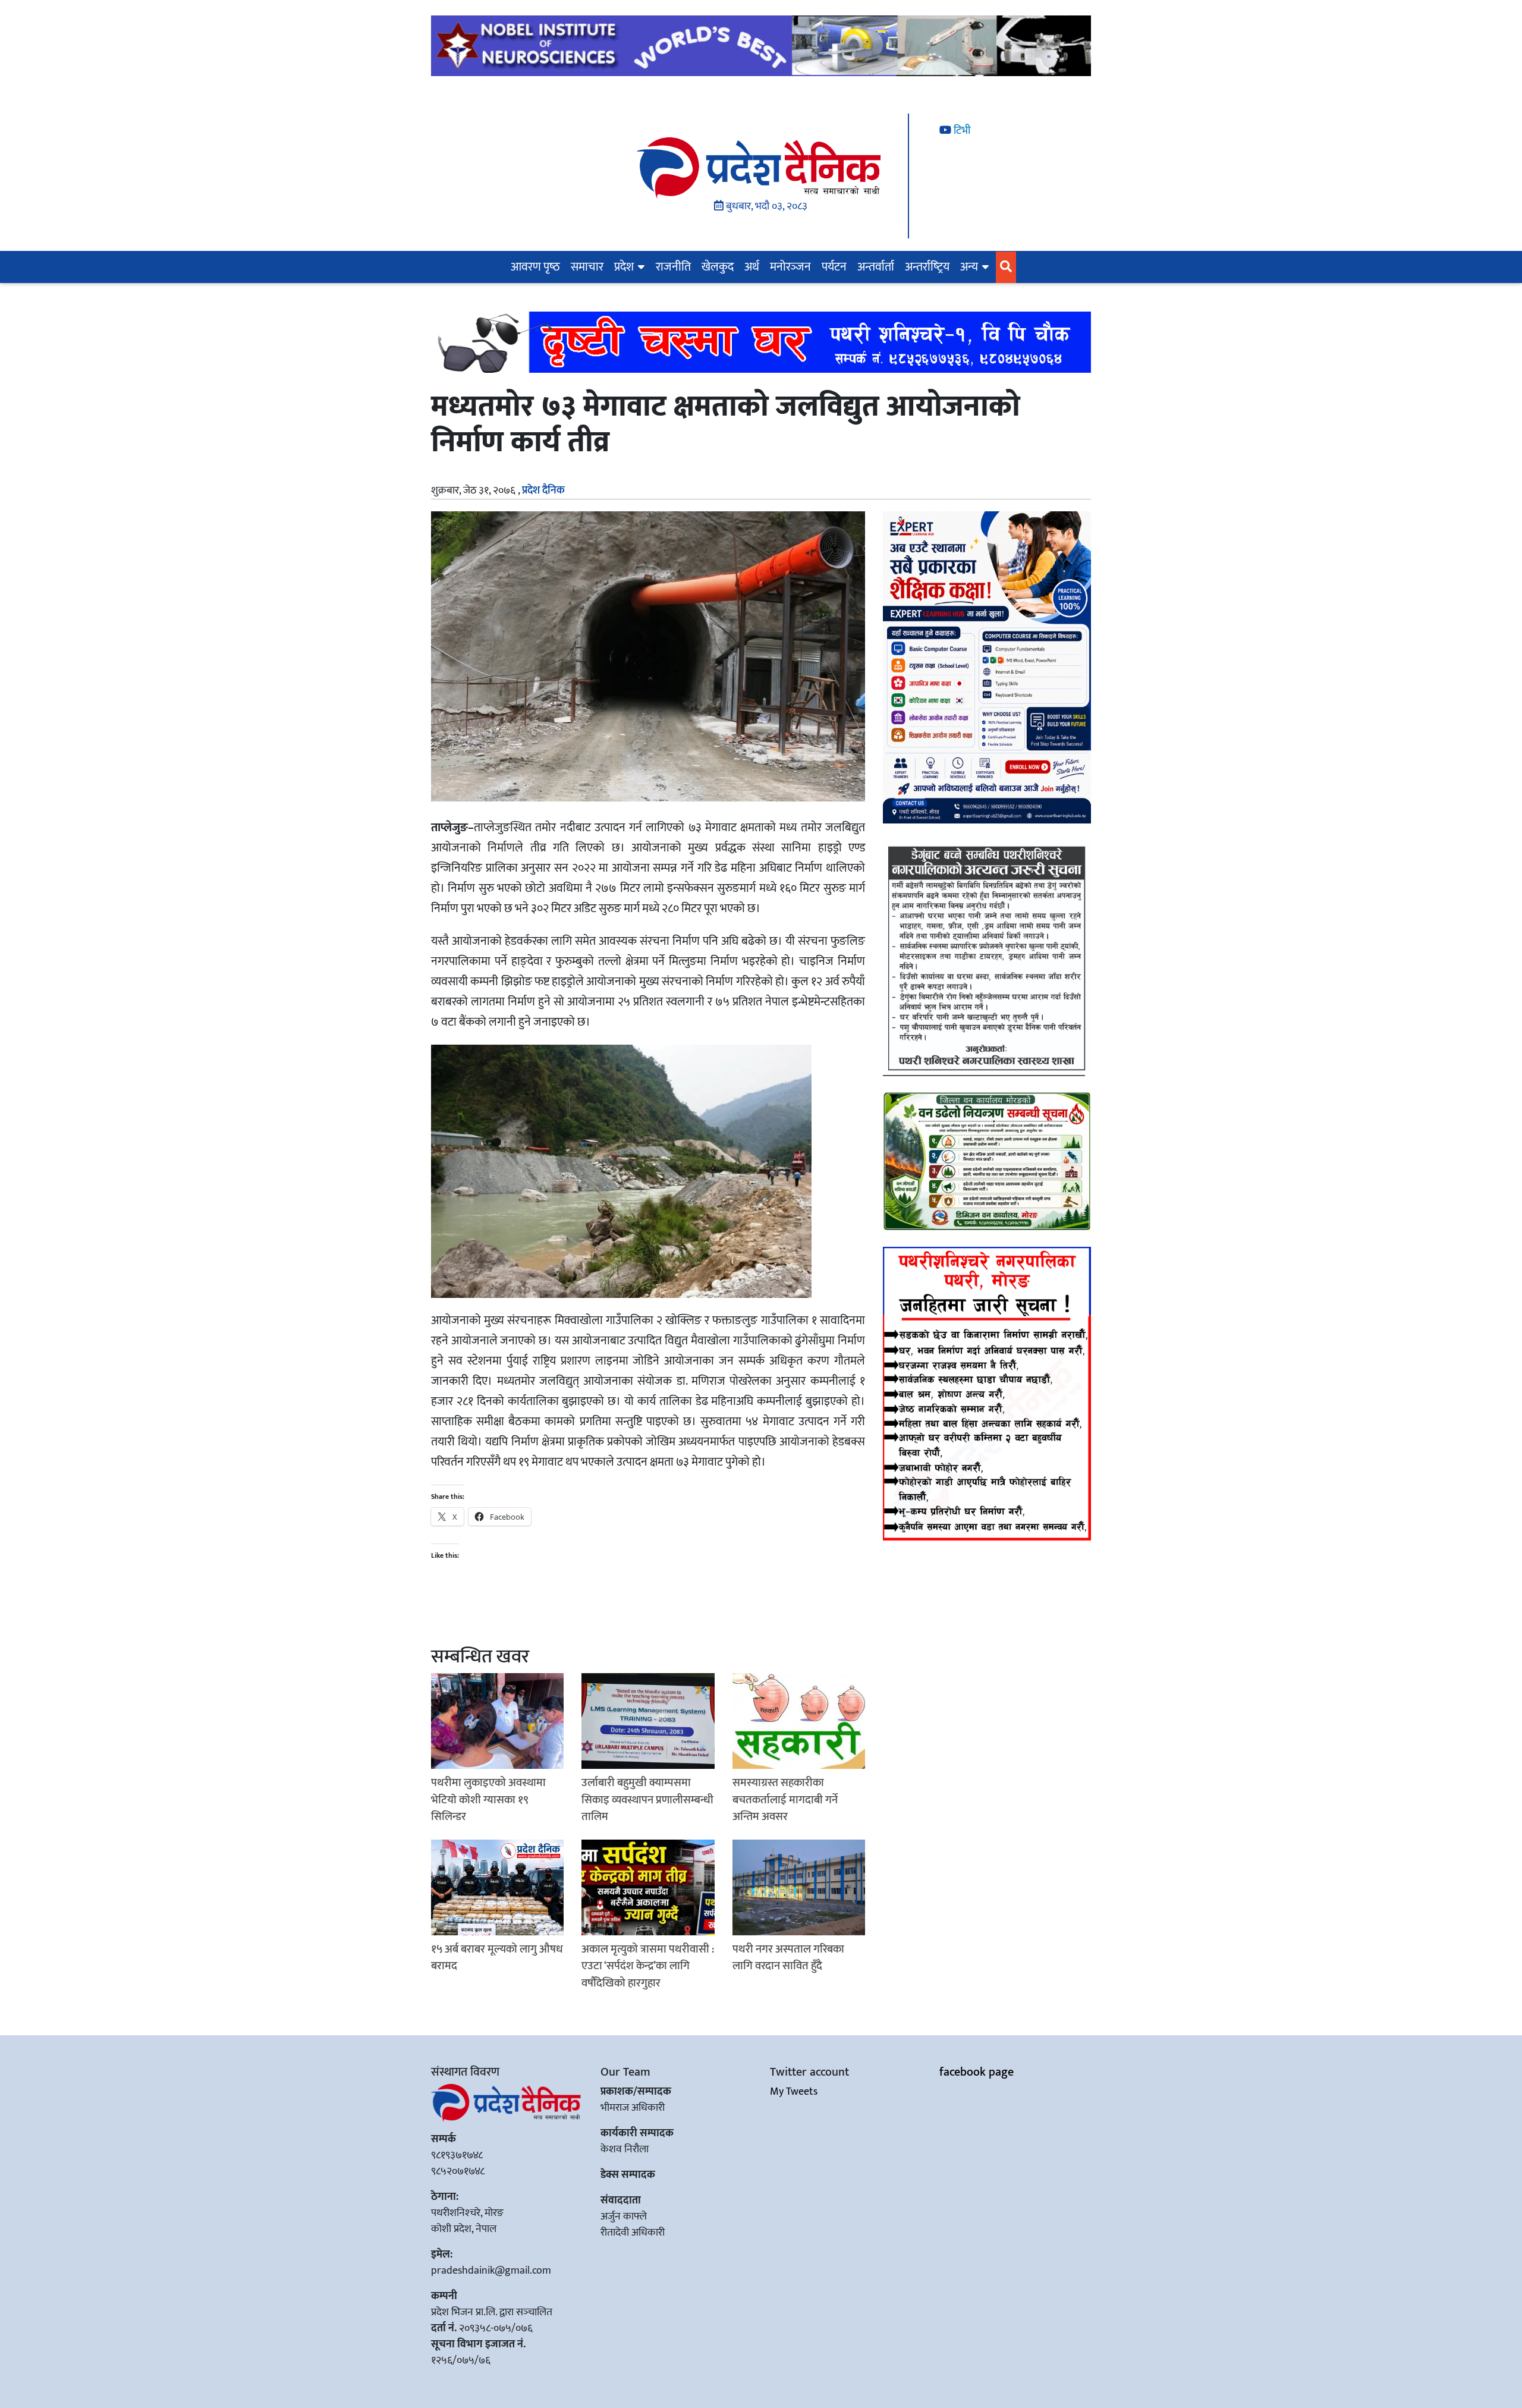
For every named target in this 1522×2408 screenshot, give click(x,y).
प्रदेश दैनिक (543, 491)
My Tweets (794, 2092)
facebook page (977, 2072)
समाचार (587, 267)
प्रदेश (624, 267)
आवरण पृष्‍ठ (535, 267)
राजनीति (673, 267)
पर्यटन (834, 267)
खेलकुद (718, 267)
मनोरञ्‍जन (790, 267)
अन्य (969, 267)
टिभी (961, 131)
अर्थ (752, 267)
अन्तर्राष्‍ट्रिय (927, 267)
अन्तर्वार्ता (876, 267)
